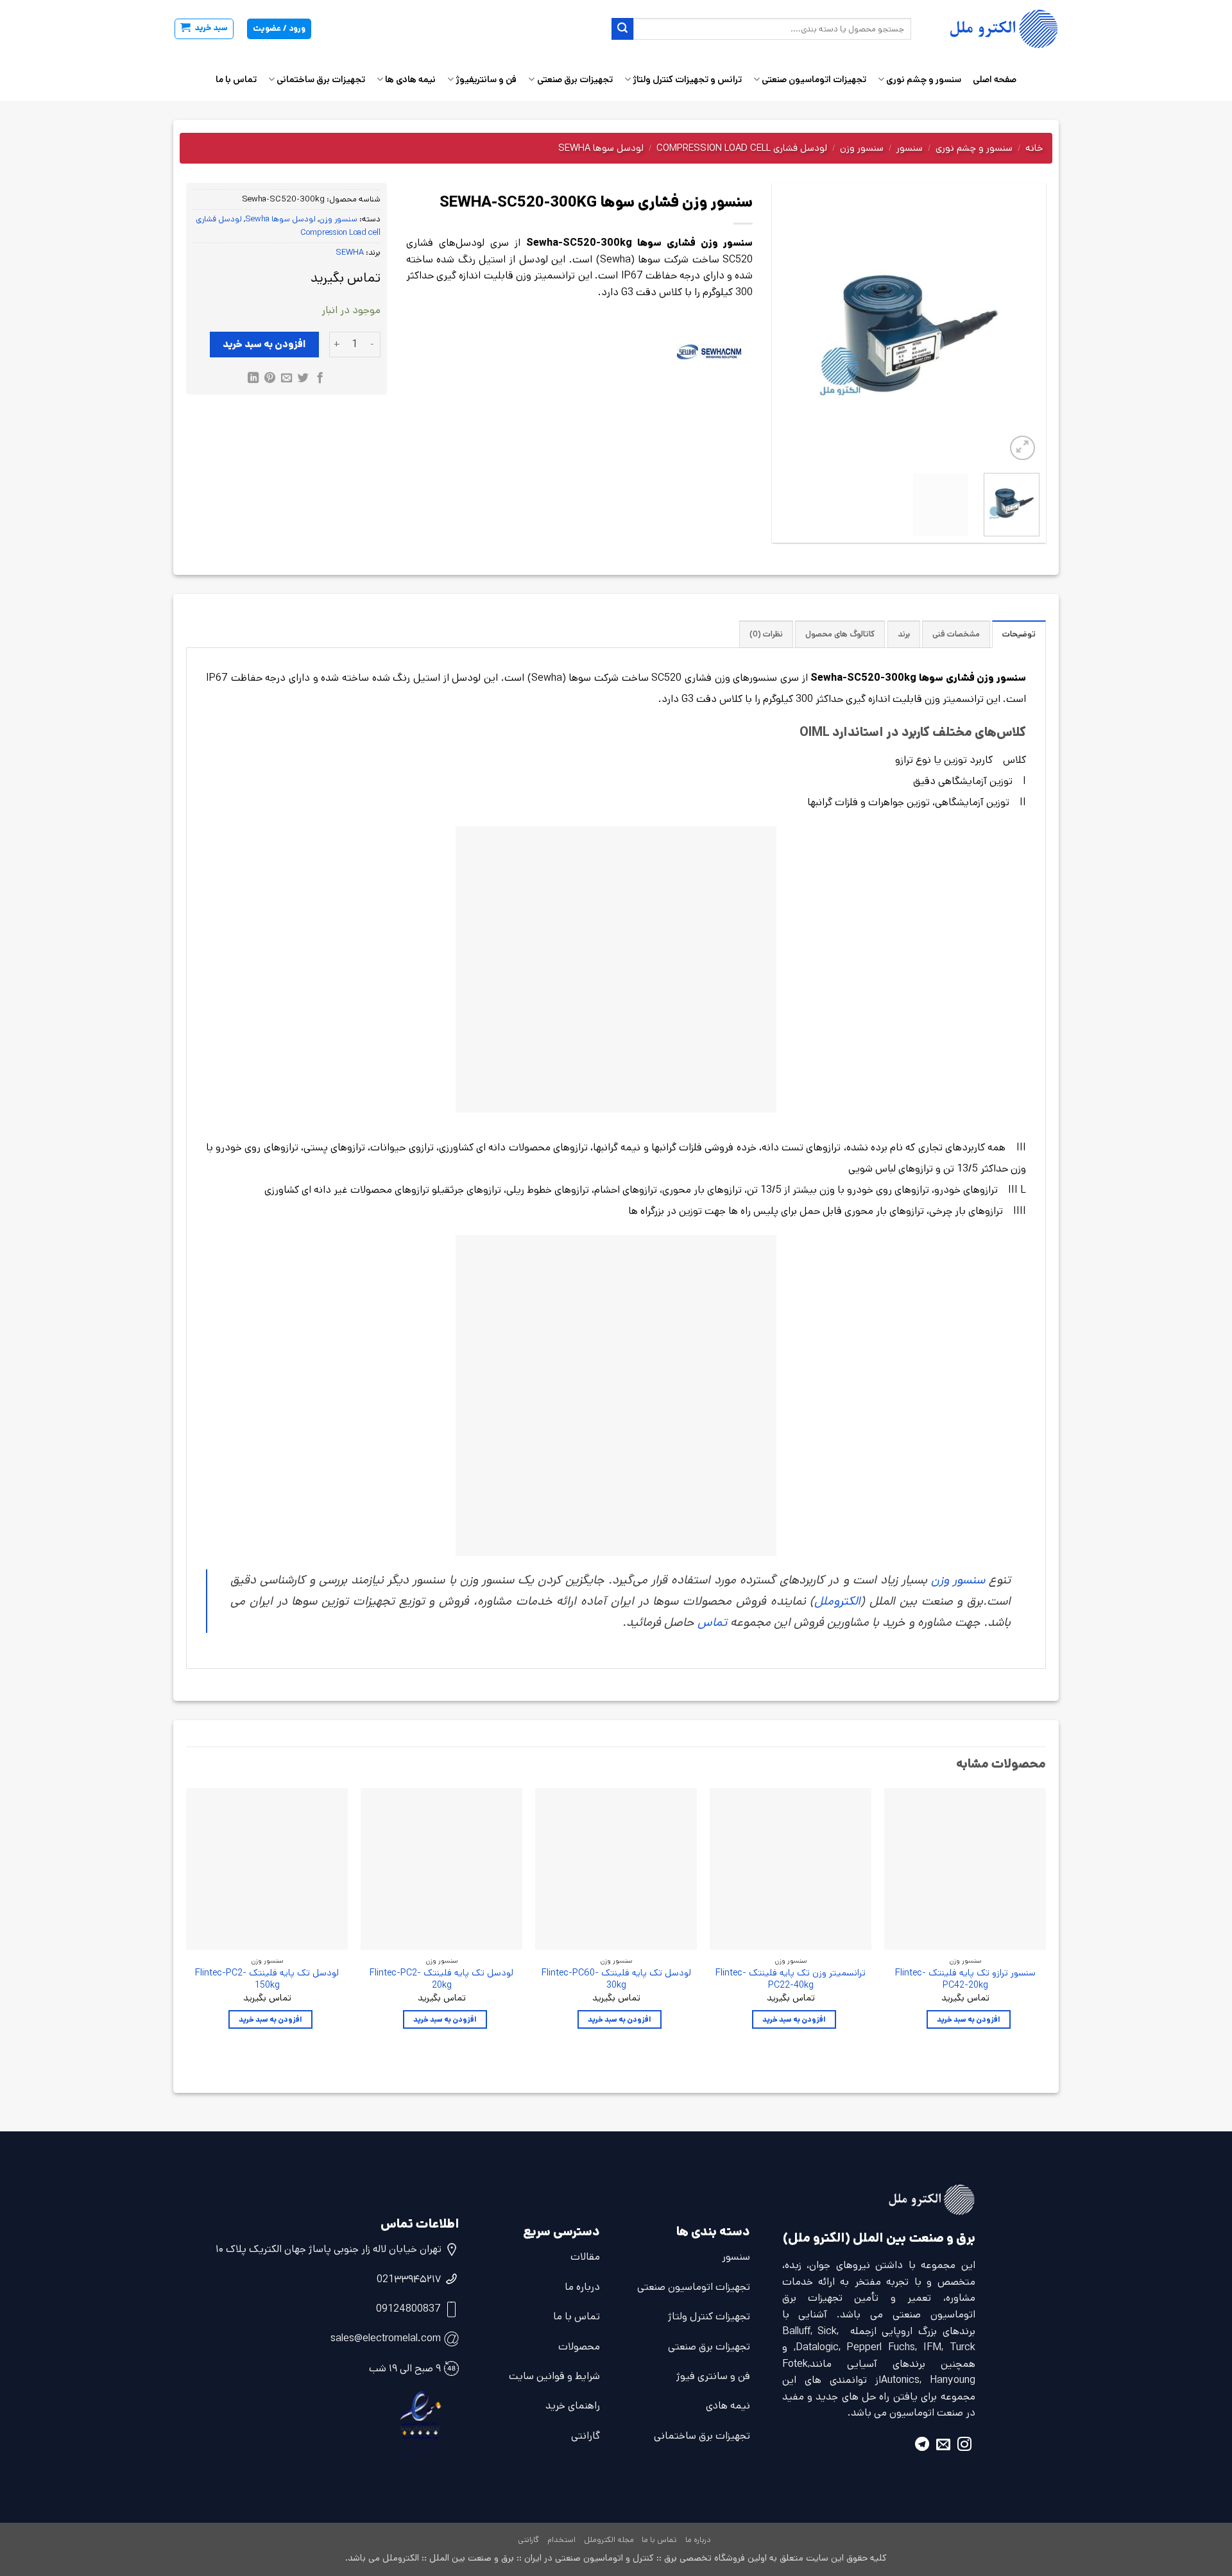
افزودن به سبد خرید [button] (969, 2019)
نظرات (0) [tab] (766, 634)
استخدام (561, 2540)
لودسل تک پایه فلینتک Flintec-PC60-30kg (616, 1979)
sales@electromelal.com (386, 2338)
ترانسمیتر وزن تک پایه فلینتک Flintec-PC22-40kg (791, 1979)
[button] (204, 29)
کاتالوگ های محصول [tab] (840, 634)
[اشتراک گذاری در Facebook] (319, 379)
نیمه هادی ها (410, 80)
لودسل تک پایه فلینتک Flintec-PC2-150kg (267, 1979)
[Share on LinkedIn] (253, 379)
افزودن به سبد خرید (264, 344)
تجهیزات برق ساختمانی (321, 80)
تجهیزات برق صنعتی (575, 80)
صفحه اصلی (995, 80)
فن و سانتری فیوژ (713, 2376)
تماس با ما (236, 80)
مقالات (585, 2257)
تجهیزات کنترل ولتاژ (709, 2316)
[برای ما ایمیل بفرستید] (943, 2446)
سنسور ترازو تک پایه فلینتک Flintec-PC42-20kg (965, 1979)
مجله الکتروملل (609, 2540)
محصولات (579, 2347)
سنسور (910, 148)
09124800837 (408, 2309)
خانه (1034, 148)
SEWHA (350, 252)
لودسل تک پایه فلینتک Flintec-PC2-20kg (441, 1979)
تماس (712, 1622)
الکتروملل (837, 1601)
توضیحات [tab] (1019, 634)
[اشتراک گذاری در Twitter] (303, 379)
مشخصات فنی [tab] (956, 634)
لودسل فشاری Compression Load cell (742, 148)
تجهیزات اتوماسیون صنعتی (814, 80)
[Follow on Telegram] (922, 2446)
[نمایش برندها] (709, 352)
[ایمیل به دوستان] (287, 379)
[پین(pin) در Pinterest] (270, 379)
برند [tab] (904, 634)
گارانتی (586, 2436)
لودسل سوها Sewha (601, 148)
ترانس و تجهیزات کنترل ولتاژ (687, 80)
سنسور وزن (862, 148)
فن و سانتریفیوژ (486, 80)
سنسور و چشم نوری (924, 80)
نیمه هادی (728, 2406)
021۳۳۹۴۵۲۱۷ (409, 2279)
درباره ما (582, 2287)
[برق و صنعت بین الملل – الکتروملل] (995, 29)
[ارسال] (622, 29)
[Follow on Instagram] (964, 2446)
